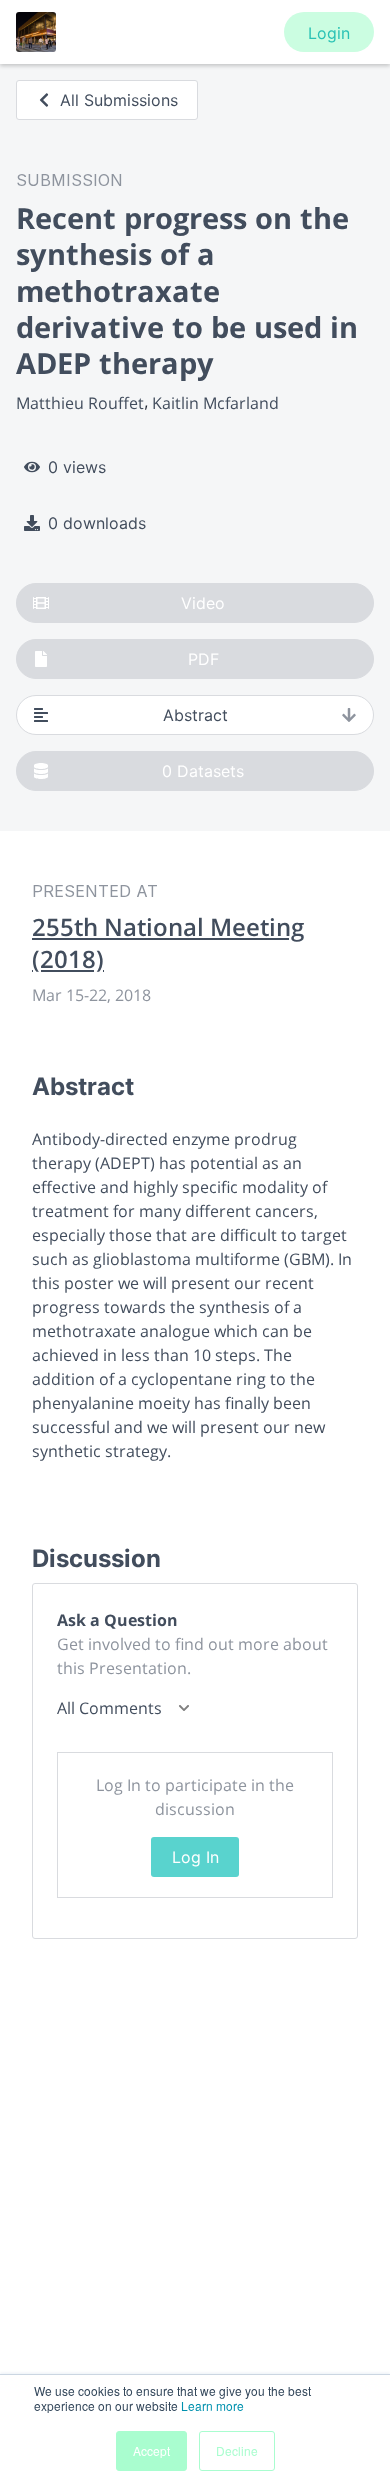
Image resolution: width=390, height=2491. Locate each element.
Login (329, 33)
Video (203, 603)
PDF (203, 659)
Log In (195, 1857)
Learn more (212, 2405)
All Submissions (119, 100)
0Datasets (203, 771)
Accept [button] (151, 2450)
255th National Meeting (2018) (168, 943)
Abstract (195, 715)
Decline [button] (237, 2450)
